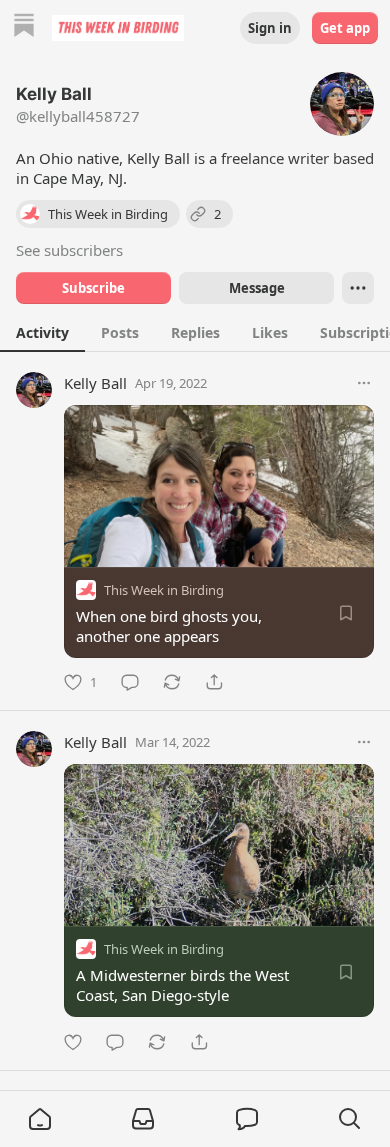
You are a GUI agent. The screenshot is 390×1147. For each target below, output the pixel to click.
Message (257, 288)
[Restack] (172, 682)
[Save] (346, 613)
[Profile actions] (358, 288)
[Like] (73, 1042)
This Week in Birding (164, 590)
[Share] (214, 682)
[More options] (364, 383)
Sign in (270, 28)
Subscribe (93, 288)
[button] (40, 1119)
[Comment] (130, 682)
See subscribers (69, 250)
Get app (345, 28)
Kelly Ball (95, 383)
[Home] (24, 27)
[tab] (42, 332)
